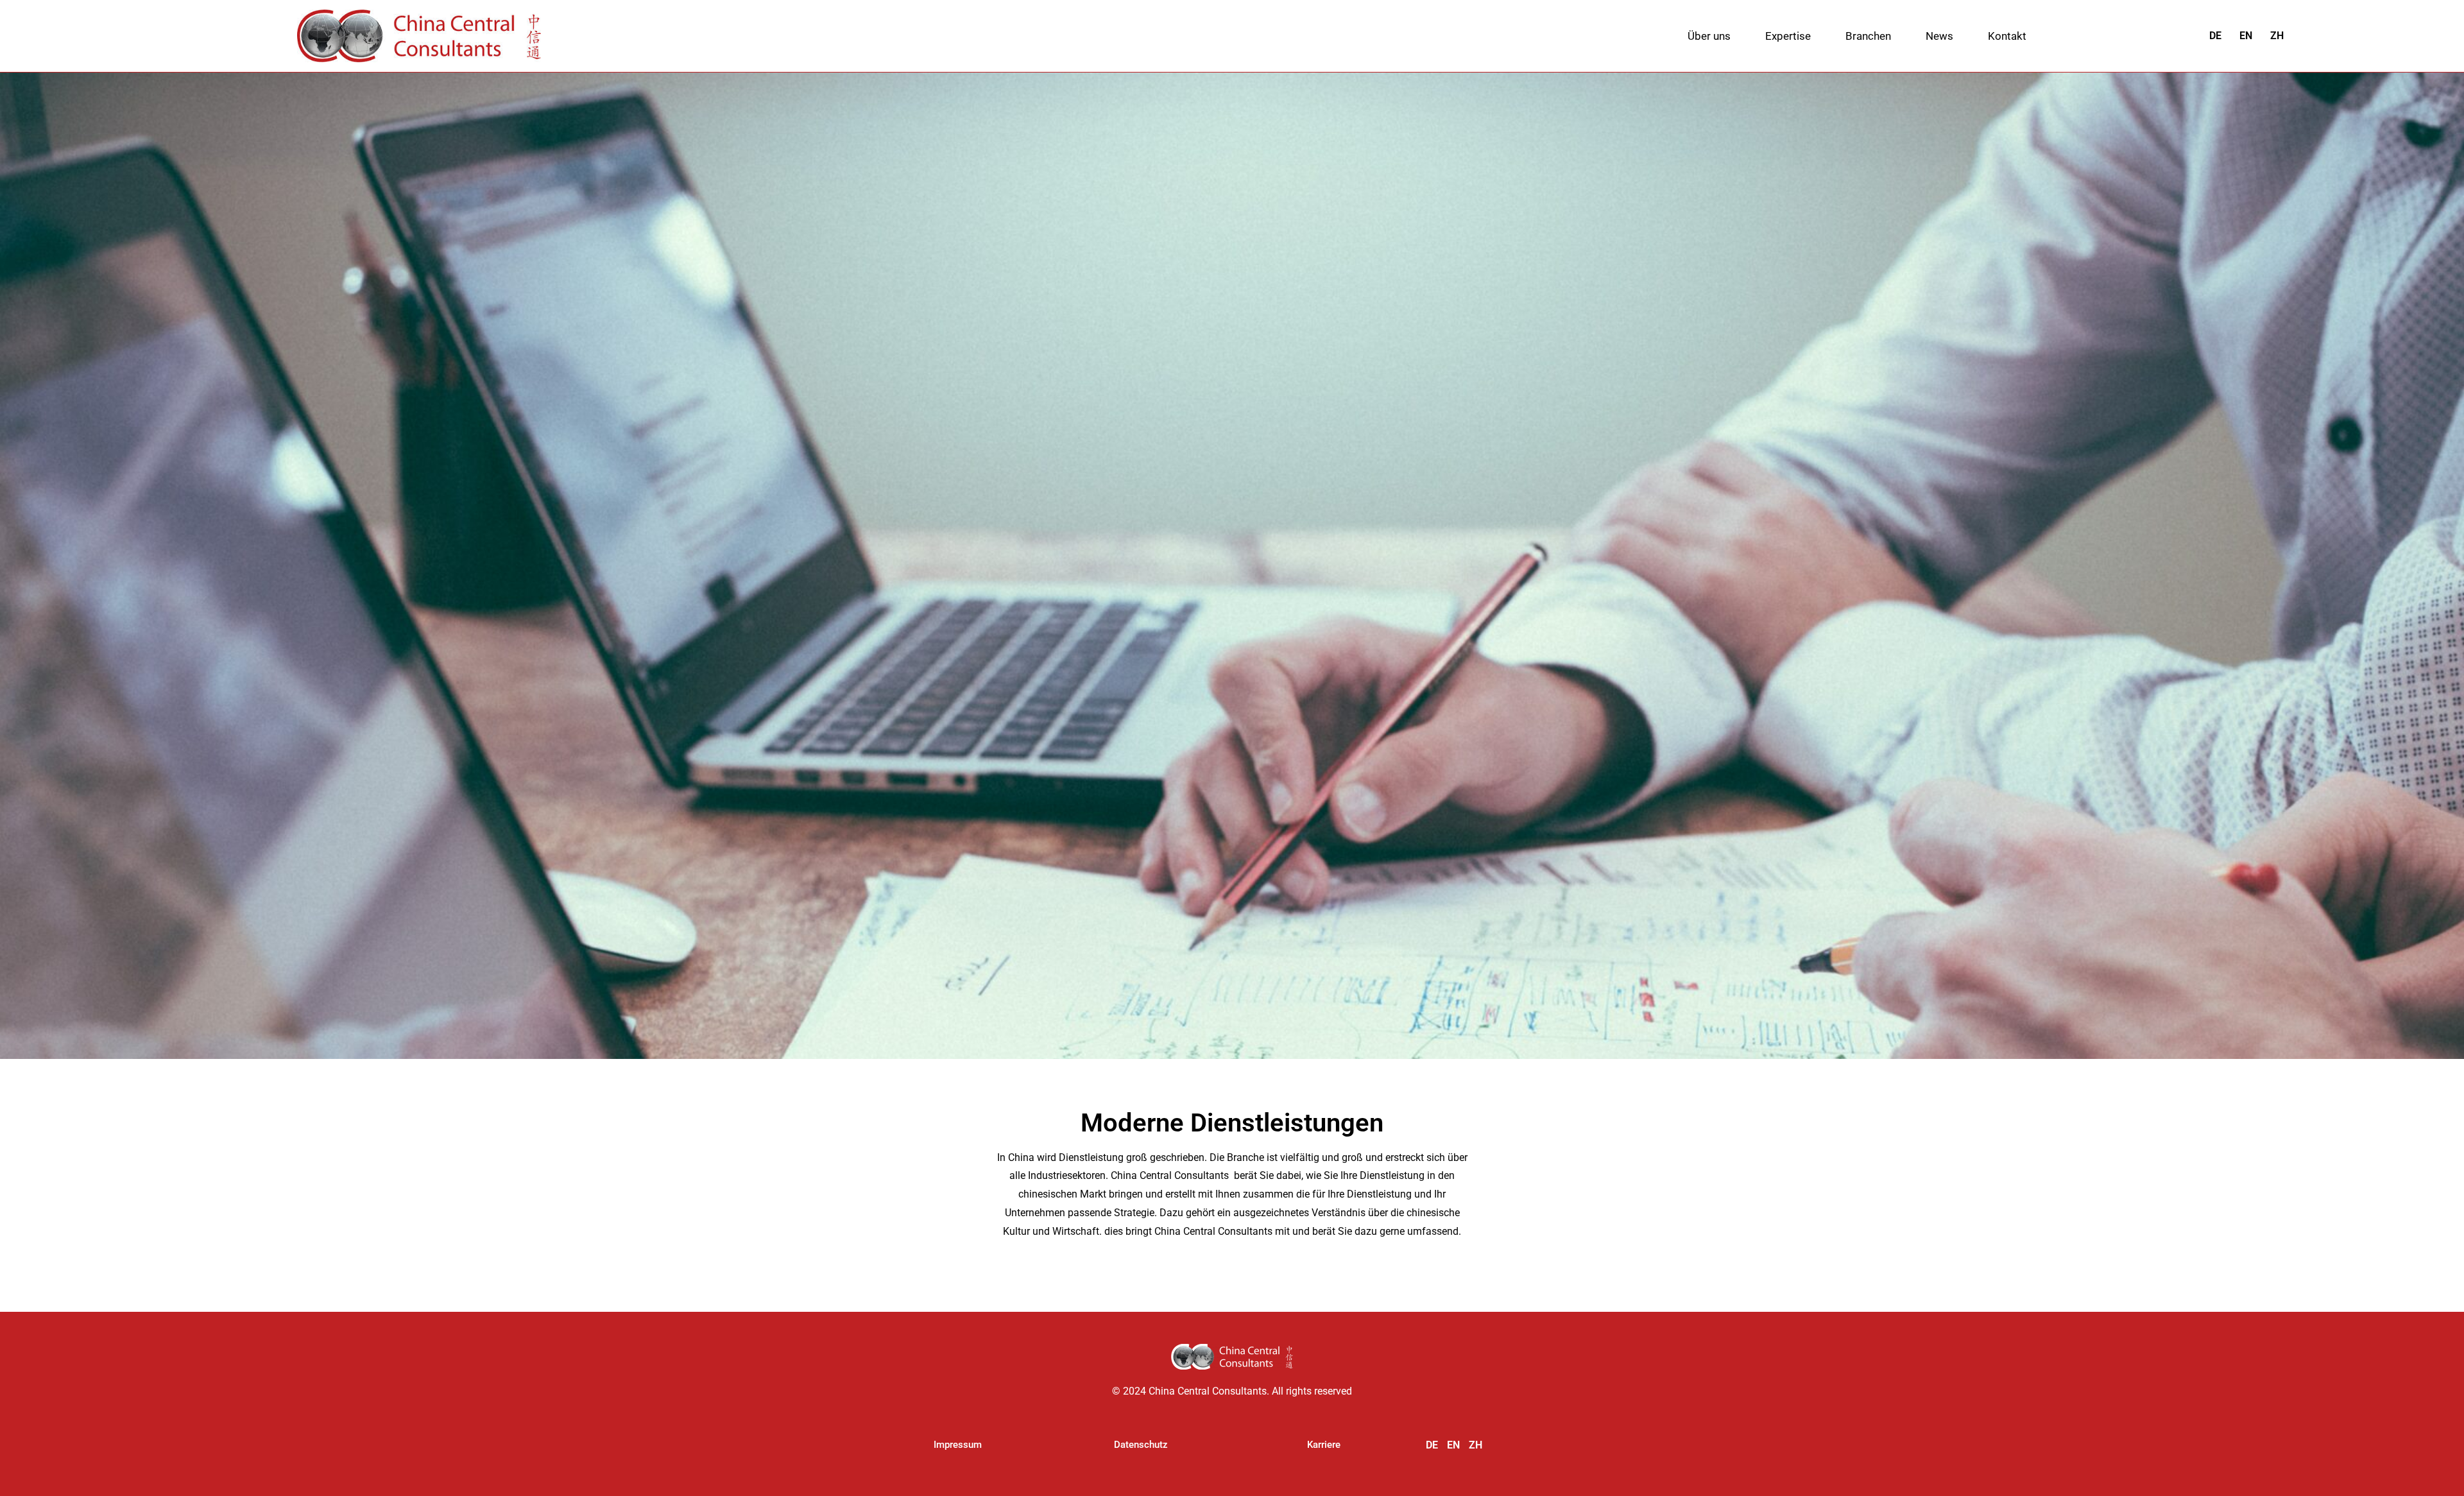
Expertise (1788, 36)
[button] (958, 1445)
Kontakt (2007, 36)
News (1939, 36)
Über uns (1709, 36)
